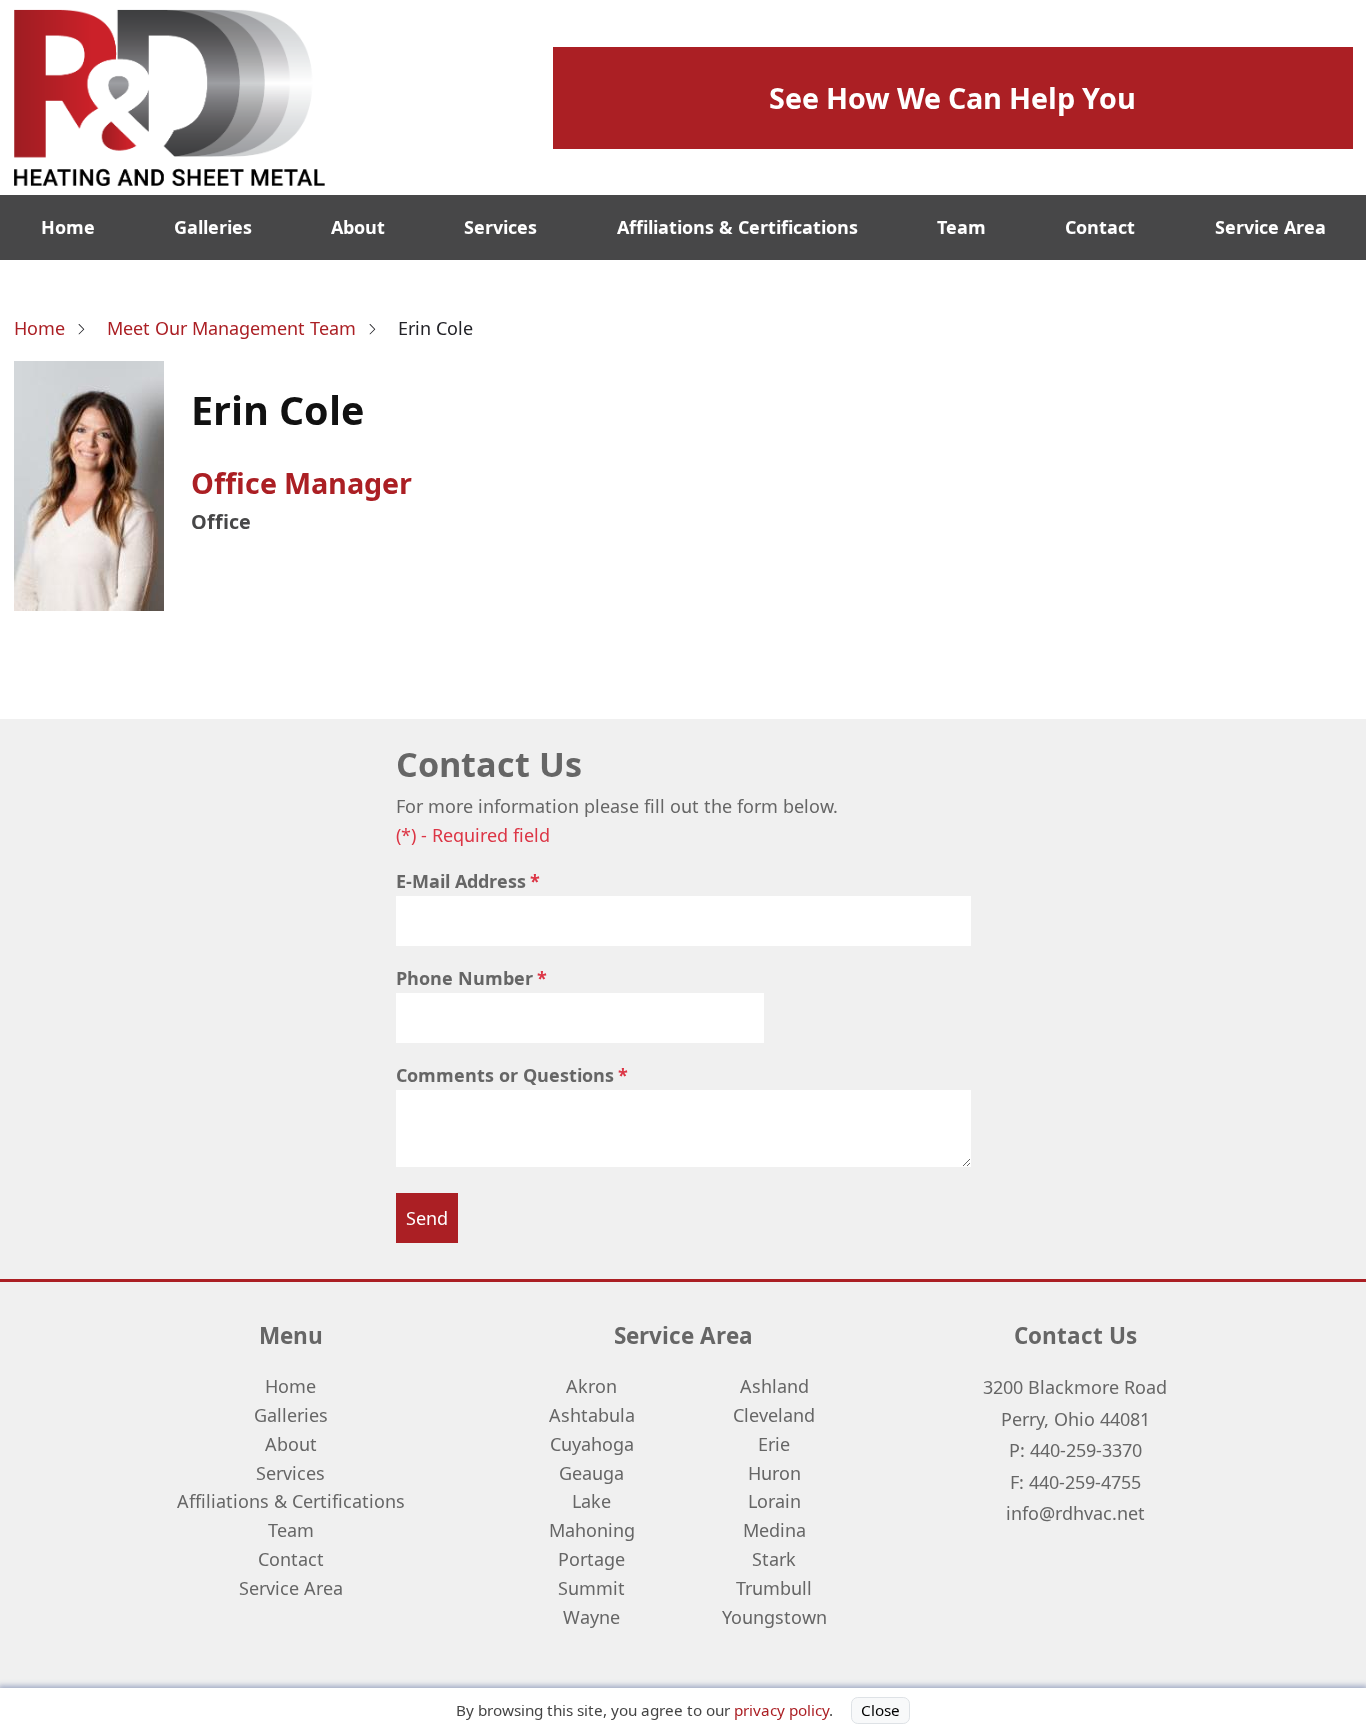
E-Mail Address (461, 881)
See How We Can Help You (952, 97)
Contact (1100, 227)
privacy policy (781, 1710)
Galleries (213, 227)
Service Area (1270, 227)
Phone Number (464, 978)
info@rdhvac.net (1075, 1513)
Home (68, 227)
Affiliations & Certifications (737, 227)
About (358, 227)
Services (500, 227)
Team (961, 227)
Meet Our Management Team (231, 328)
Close (880, 1710)
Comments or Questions (505, 1075)
